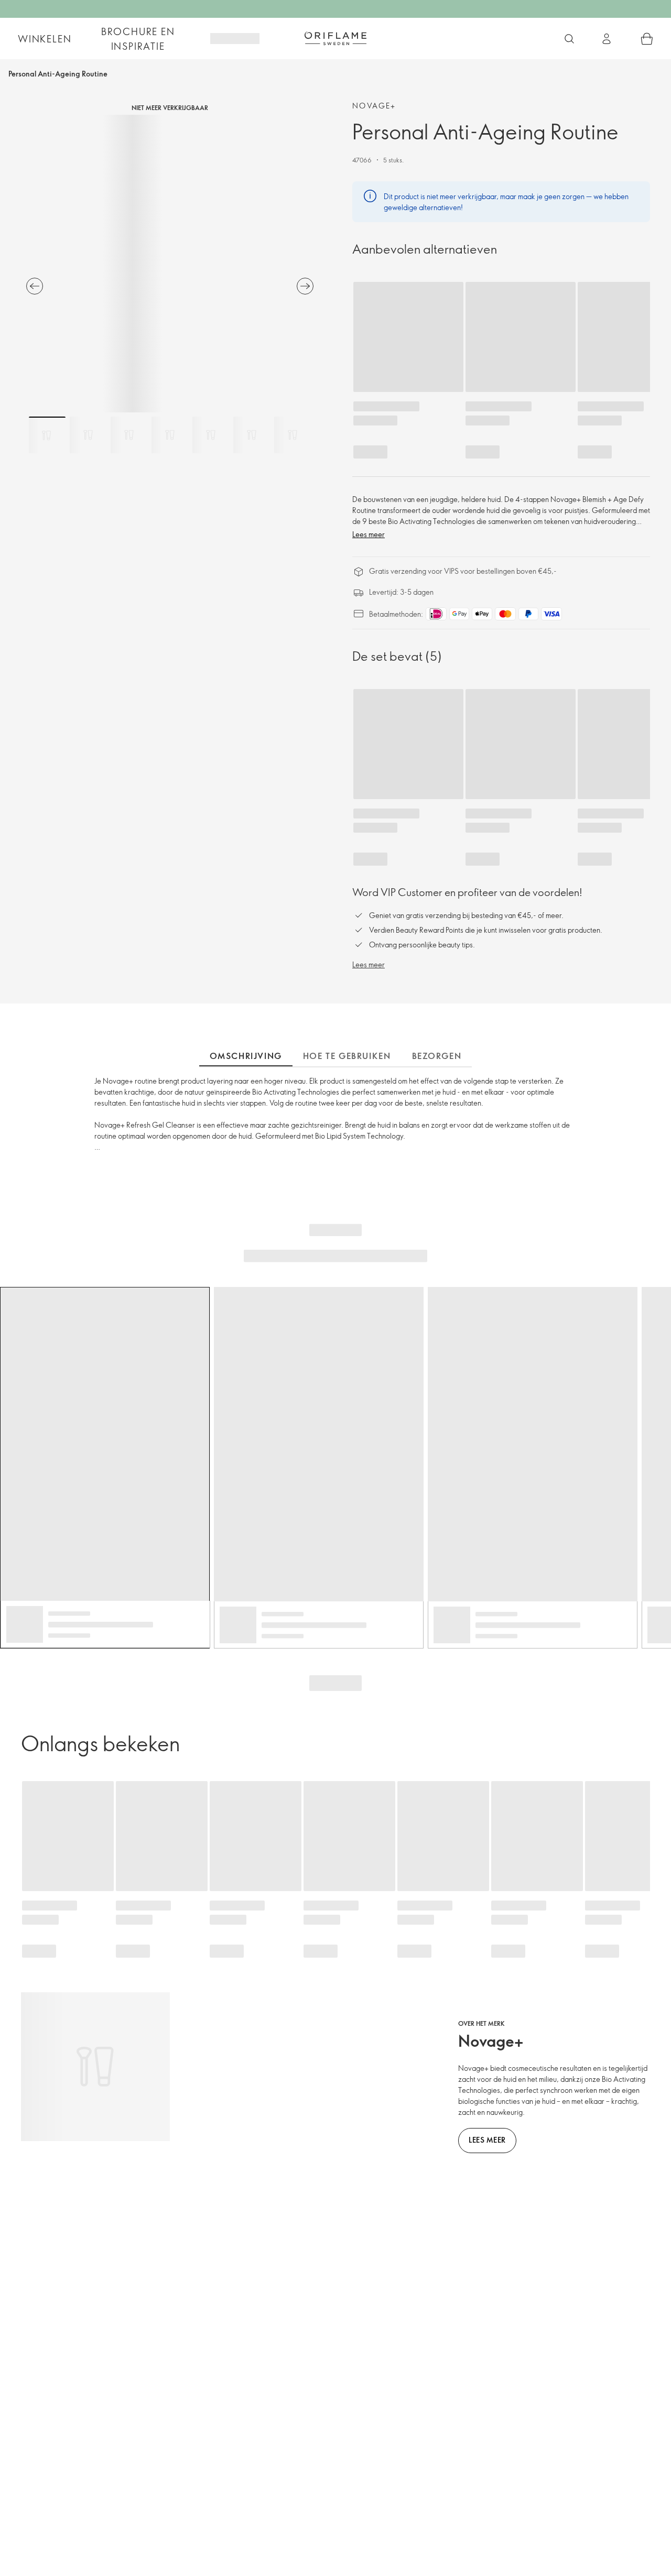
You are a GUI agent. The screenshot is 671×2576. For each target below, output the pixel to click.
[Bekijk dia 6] (252, 435)
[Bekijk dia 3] (129, 435)
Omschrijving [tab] (246, 1056)
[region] (170, 264)
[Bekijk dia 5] (211, 435)
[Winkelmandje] (647, 39)
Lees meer (369, 534)
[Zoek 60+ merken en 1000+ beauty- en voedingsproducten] (569, 39)
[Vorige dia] (35, 286)
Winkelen (45, 39)
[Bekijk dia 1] (47, 435)
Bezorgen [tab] (437, 1056)
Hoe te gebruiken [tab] (347, 1056)
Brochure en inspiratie (138, 39)
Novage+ (374, 106)
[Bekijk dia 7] (293, 435)
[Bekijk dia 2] (88, 435)
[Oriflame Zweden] (335, 38)
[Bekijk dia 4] (170, 435)
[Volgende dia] (305, 286)
